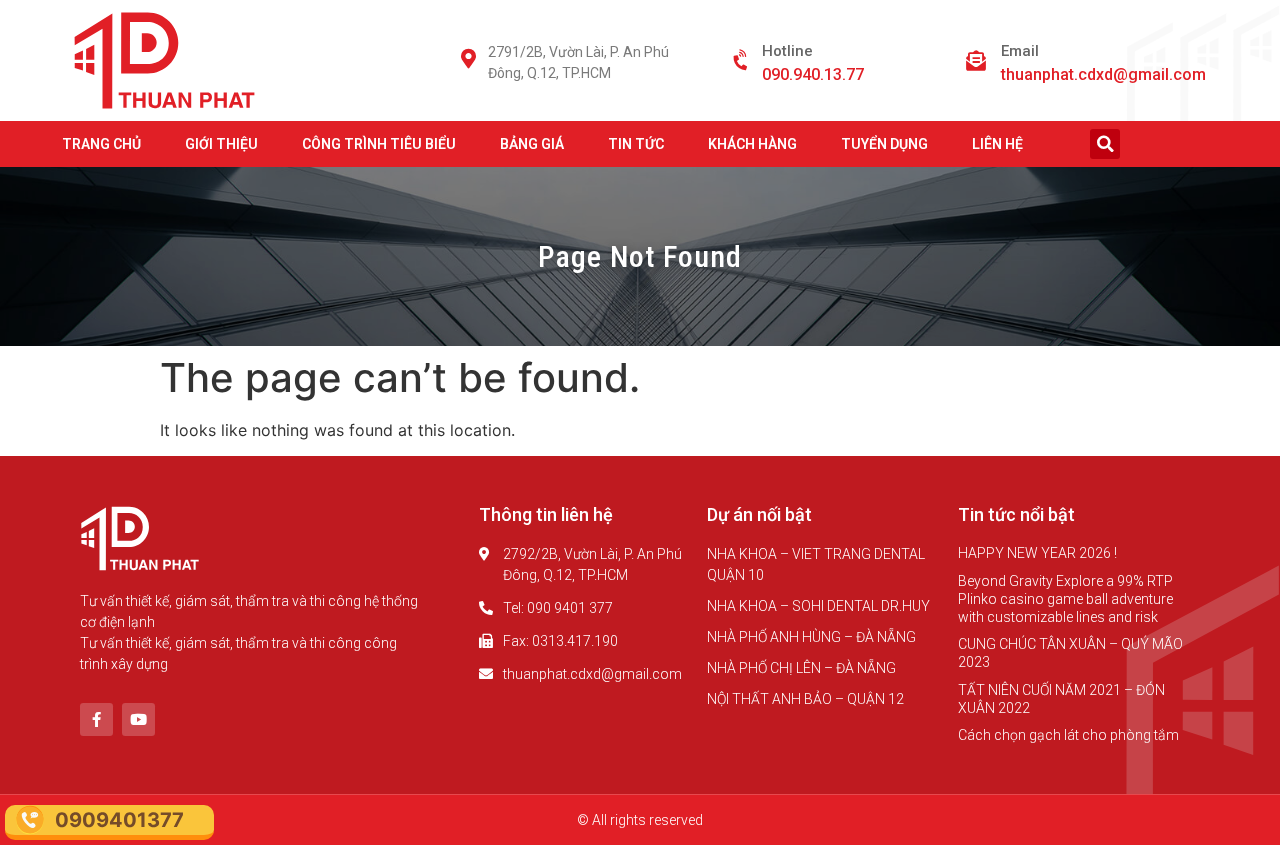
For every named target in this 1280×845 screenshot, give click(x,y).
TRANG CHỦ (101, 144)
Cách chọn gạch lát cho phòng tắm (1068, 735)
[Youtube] (138, 719)
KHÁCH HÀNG (752, 144)
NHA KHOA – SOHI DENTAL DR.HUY (818, 606)
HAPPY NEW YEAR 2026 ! (1037, 553)
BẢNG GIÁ (532, 144)
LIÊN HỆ (997, 144)
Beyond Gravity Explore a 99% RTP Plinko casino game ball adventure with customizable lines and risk (1065, 599)
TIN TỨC (636, 144)
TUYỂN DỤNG (884, 144)
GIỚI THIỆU (221, 144)
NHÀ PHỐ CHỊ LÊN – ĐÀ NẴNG (801, 668)
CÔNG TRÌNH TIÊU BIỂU (379, 144)
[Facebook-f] (96, 719)
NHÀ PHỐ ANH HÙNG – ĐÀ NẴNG (811, 637)
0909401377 (119, 820)
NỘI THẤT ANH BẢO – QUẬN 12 (805, 699)
